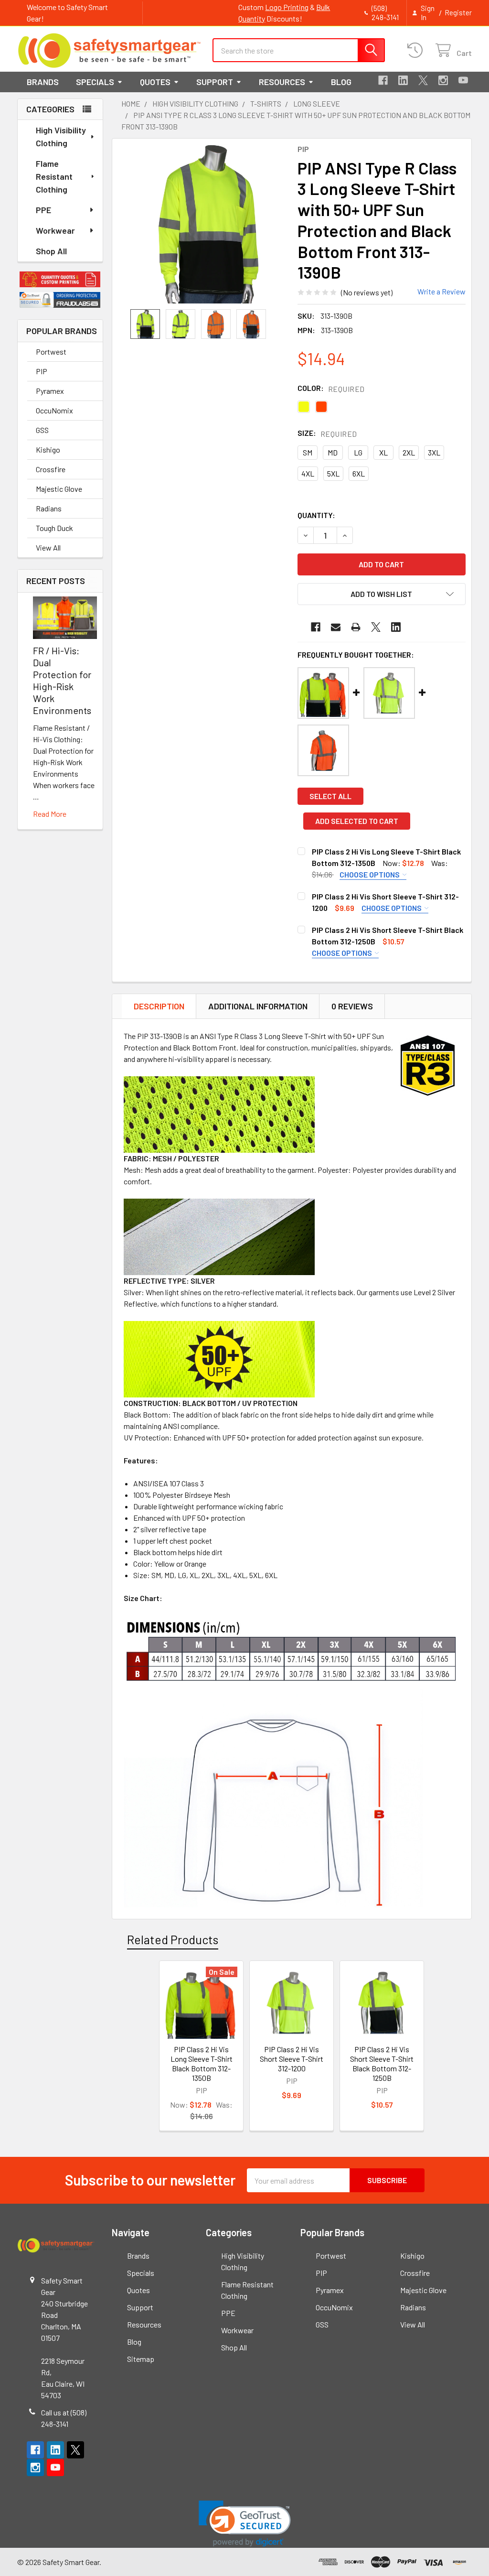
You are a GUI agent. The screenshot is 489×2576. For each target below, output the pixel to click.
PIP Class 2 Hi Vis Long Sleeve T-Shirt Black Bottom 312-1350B (202, 2063)
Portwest (51, 352)
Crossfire (51, 469)
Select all (330, 796)
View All (48, 547)
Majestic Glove (59, 489)
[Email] (336, 627)
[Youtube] (463, 80)
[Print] (356, 627)
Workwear (55, 230)
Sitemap (141, 2359)
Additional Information (258, 1006)
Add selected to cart (357, 821)
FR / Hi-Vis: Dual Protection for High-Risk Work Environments (62, 680)
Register (458, 12)
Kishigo (48, 449)
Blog (341, 82)
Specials (95, 82)
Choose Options (370, 874)
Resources (282, 82)
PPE (43, 210)
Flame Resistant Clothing (54, 176)
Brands (43, 82)
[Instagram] (443, 80)
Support (215, 82)
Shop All (51, 251)
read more (50, 814)
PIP (42, 371)
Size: (327, 433)
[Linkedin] (403, 80)
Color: (331, 388)
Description (159, 1006)
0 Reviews (352, 1006)
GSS (42, 430)
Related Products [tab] (173, 1939)
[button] (60, 279)
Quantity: (316, 515)
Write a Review (441, 291)
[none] (207, 224)
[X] (423, 80)
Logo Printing (287, 7)
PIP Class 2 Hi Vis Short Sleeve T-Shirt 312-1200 (292, 2059)
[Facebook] (383, 80)
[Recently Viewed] (417, 50)
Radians (49, 508)
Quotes (155, 82)
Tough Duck (54, 528)
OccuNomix (54, 410)
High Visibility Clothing (61, 136)
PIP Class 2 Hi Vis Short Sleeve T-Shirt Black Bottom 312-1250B (382, 2063)
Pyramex (50, 391)
